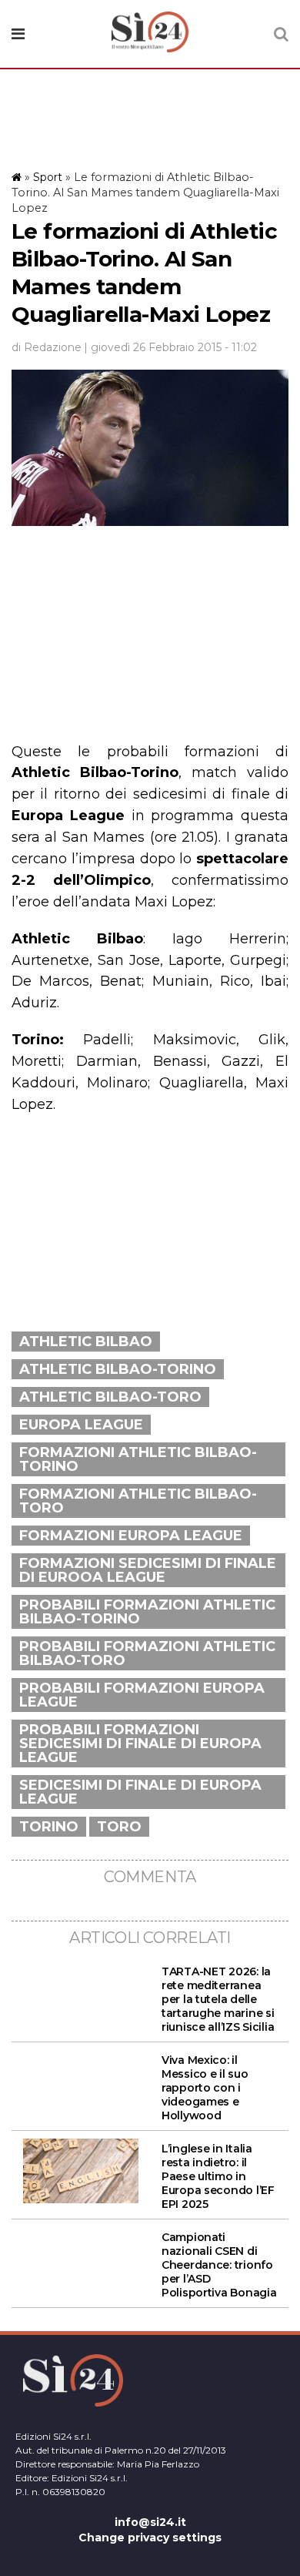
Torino (49, 1827)
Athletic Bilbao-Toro (110, 1397)
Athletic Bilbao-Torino (118, 1369)
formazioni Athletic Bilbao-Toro (138, 1501)
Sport (48, 177)
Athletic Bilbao (86, 1342)
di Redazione (47, 347)
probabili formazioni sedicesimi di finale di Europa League (140, 1744)
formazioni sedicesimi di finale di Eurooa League (148, 1570)
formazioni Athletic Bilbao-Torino (138, 1459)
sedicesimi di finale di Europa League (140, 1792)
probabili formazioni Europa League (142, 1695)
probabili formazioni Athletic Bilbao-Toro (147, 1653)
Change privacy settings (150, 2537)
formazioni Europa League (131, 1536)
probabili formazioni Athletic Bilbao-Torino (147, 1612)
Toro (119, 1827)
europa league (81, 1425)
